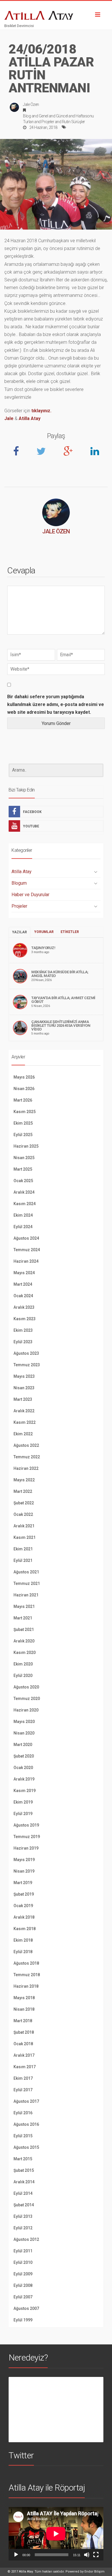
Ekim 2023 (23, 1330)
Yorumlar (44, 932)
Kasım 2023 (25, 1319)
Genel (44, 116)
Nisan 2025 (24, 1158)
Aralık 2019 (24, 1779)
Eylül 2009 (23, 2274)
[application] (56, 2534)
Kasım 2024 (25, 1204)
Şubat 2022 (24, 1503)
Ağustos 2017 (26, 2101)
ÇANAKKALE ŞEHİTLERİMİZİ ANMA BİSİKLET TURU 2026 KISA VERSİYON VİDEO (61, 1025)
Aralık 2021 (24, 1526)
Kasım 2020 (25, 1653)
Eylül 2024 (23, 1227)
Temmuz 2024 (27, 1250)
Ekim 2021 (23, 1549)
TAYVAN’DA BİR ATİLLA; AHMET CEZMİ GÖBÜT (63, 1000)
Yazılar (20, 932)
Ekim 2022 (23, 1434)
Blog (27, 116)
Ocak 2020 (23, 1768)
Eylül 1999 (23, 2320)
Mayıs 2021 (24, 1606)
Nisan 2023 (24, 1388)
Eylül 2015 (23, 2136)
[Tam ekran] (96, 2555)
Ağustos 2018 (26, 1963)
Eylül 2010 (23, 2262)
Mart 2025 (23, 1169)
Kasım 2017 (25, 2067)
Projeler (48, 122)
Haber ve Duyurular (30, 895)
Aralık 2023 (24, 1307)
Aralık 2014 (24, 2182)
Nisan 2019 (24, 1871)
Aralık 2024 (24, 1192)
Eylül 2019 (23, 1814)
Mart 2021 (23, 1618)
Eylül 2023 (23, 1342)
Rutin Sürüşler (74, 122)
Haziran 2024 (26, 1261)
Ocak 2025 (23, 1181)
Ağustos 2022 (26, 1445)
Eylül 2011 (23, 2251)
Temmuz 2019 (27, 1837)
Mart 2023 (23, 1399)
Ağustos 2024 (26, 1238)
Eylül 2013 (23, 2216)
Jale (9, 418)
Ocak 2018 (23, 2044)
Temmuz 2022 (27, 1457)
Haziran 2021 (26, 1595)
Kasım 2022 (25, 1422)
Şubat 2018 (24, 2032)
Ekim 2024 (23, 1215)
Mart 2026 (23, 1100)
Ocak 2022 (23, 1514)
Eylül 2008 (23, 2285)
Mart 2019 (23, 1883)
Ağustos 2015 (26, 2147)
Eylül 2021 (23, 1560)
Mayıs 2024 (24, 1273)
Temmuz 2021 (27, 1583)
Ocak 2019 (23, 1906)
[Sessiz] (87, 2555)
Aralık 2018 (24, 1917)
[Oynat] (16, 2555)
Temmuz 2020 (27, 1699)
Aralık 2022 (24, 1411)
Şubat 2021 (24, 1629)
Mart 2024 (23, 1284)
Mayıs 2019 (24, 1860)
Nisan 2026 (24, 1089)
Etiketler (70, 932)
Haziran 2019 (26, 1848)
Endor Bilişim (94, 2572)
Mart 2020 (23, 1745)
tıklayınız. (41, 411)
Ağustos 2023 (26, 1353)
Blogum (19, 883)
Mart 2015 (23, 2159)
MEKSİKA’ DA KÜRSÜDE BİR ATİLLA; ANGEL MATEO (60, 974)
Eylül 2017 (23, 2090)
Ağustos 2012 (26, 2239)
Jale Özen (31, 104)
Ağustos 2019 (26, 1825)
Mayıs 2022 (24, 1480)
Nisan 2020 (24, 1733)
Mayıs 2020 (24, 1722)
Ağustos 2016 (26, 2124)
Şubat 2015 (24, 2170)
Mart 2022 (23, 1491)
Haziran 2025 (26, 1146)
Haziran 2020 (26, 1710)
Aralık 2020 (24, 1641)
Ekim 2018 (23, 1940)
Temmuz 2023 (27, 1365)
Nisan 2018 (24, 2009)
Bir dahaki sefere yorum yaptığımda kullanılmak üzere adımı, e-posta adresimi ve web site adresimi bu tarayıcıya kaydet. (56, 704)
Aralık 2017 (24, 2055)
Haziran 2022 (26, 1468)
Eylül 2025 (23, 1135)
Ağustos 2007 (26, 2308)
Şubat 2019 (24, 1894)
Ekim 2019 (23, 1802)
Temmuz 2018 (27, 1975)
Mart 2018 (23, 2021)
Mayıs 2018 (24, 1998)
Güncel (62, 116)
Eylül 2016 (23, 2113)
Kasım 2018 (25, 1929)
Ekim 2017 (23, 2078)
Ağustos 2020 (26, 1687)
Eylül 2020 (23, 1676)
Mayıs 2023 (24, 1376)
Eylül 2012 (23, 2228)
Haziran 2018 (26, 1986)
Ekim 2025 (23, 1123)
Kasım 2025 (25, 1112)
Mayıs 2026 (24, 1077)
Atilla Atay (30, 418)
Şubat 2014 (24, 2205)
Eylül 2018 (23, 1952)
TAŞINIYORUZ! (43, 948)
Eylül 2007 (23, 2297)
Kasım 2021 (25, 1537)
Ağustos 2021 (26, 1572)
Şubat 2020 (24, 1756)
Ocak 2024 (23, 1296)
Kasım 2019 (25, 1791)
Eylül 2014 (23, 2193)
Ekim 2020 (23, 1664)
